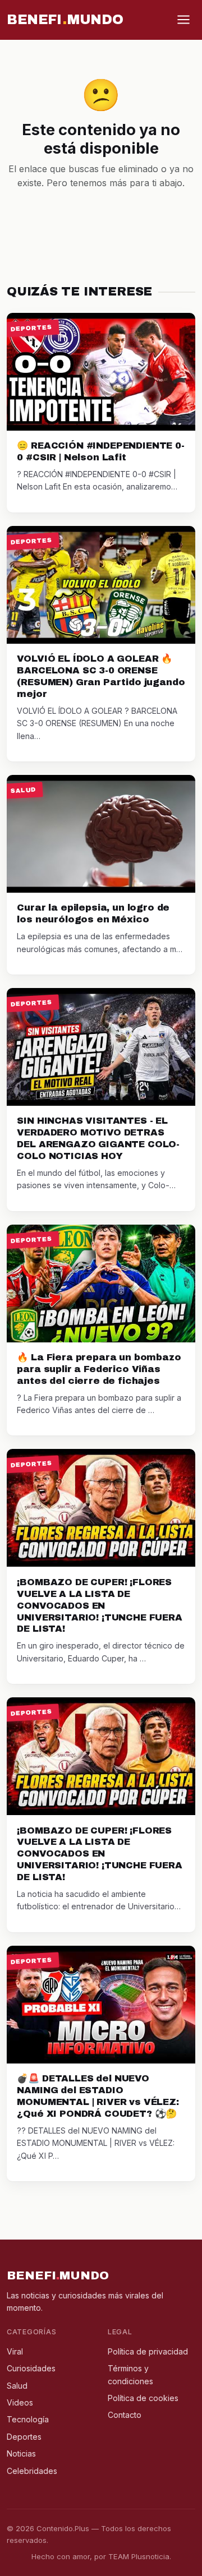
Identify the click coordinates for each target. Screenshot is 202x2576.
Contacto (125, 2415)
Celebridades (32, 2471)
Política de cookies (143, 2398)
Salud (17, 2386)
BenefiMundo (65, 20)
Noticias (21, 2453)
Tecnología (28, 2419)
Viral (15, 2351)
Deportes (24, 2437)
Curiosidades (31, 2368)
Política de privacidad (148, 2351)
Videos (20, 2402)
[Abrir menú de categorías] (183, 20)
